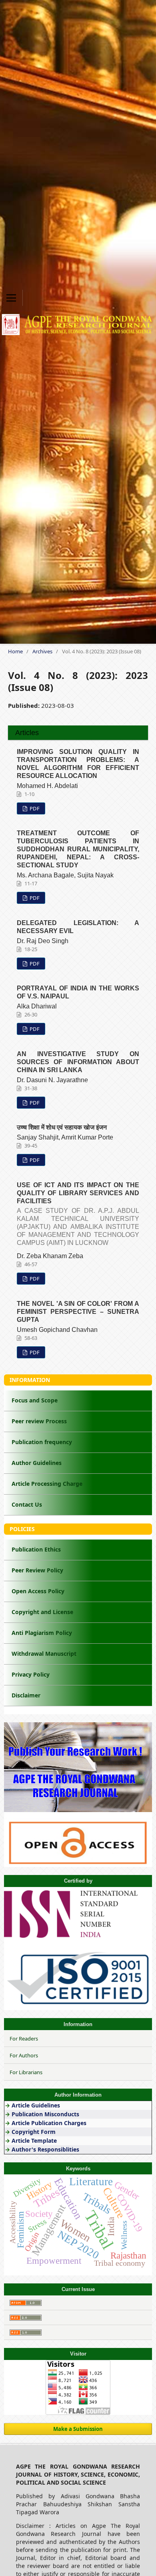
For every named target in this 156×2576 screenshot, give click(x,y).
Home (15, 651)
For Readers (24, 2039)
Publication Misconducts (45, 2114)
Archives (42, 651)
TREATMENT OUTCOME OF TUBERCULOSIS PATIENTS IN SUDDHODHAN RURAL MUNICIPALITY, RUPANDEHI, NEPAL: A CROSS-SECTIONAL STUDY (78, 849)
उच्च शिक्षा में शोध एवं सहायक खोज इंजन (62, 1127)
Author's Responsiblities (45, 2149)
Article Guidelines (37, 2105)
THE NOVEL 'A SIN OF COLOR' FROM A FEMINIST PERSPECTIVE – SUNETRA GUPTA (78, 1312)
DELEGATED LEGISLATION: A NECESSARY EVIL (78, 927)
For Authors (24, 2055)
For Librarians (26, 2072)
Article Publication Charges (49, 2123)
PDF (34, 808)
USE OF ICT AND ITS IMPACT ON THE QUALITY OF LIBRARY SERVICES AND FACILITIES (78, 1214)
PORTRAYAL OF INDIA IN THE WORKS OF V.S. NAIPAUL (78, 992)
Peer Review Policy (37, 1570)
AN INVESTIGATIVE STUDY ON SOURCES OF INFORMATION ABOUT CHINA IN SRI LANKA (78, 1062)
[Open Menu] (11, 298)
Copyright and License (42, 1612)
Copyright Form (34, 2132)
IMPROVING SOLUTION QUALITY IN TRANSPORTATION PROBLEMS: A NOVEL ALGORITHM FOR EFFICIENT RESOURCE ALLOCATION (78, 764)
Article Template (34, 2141)
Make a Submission (78, 2429)
